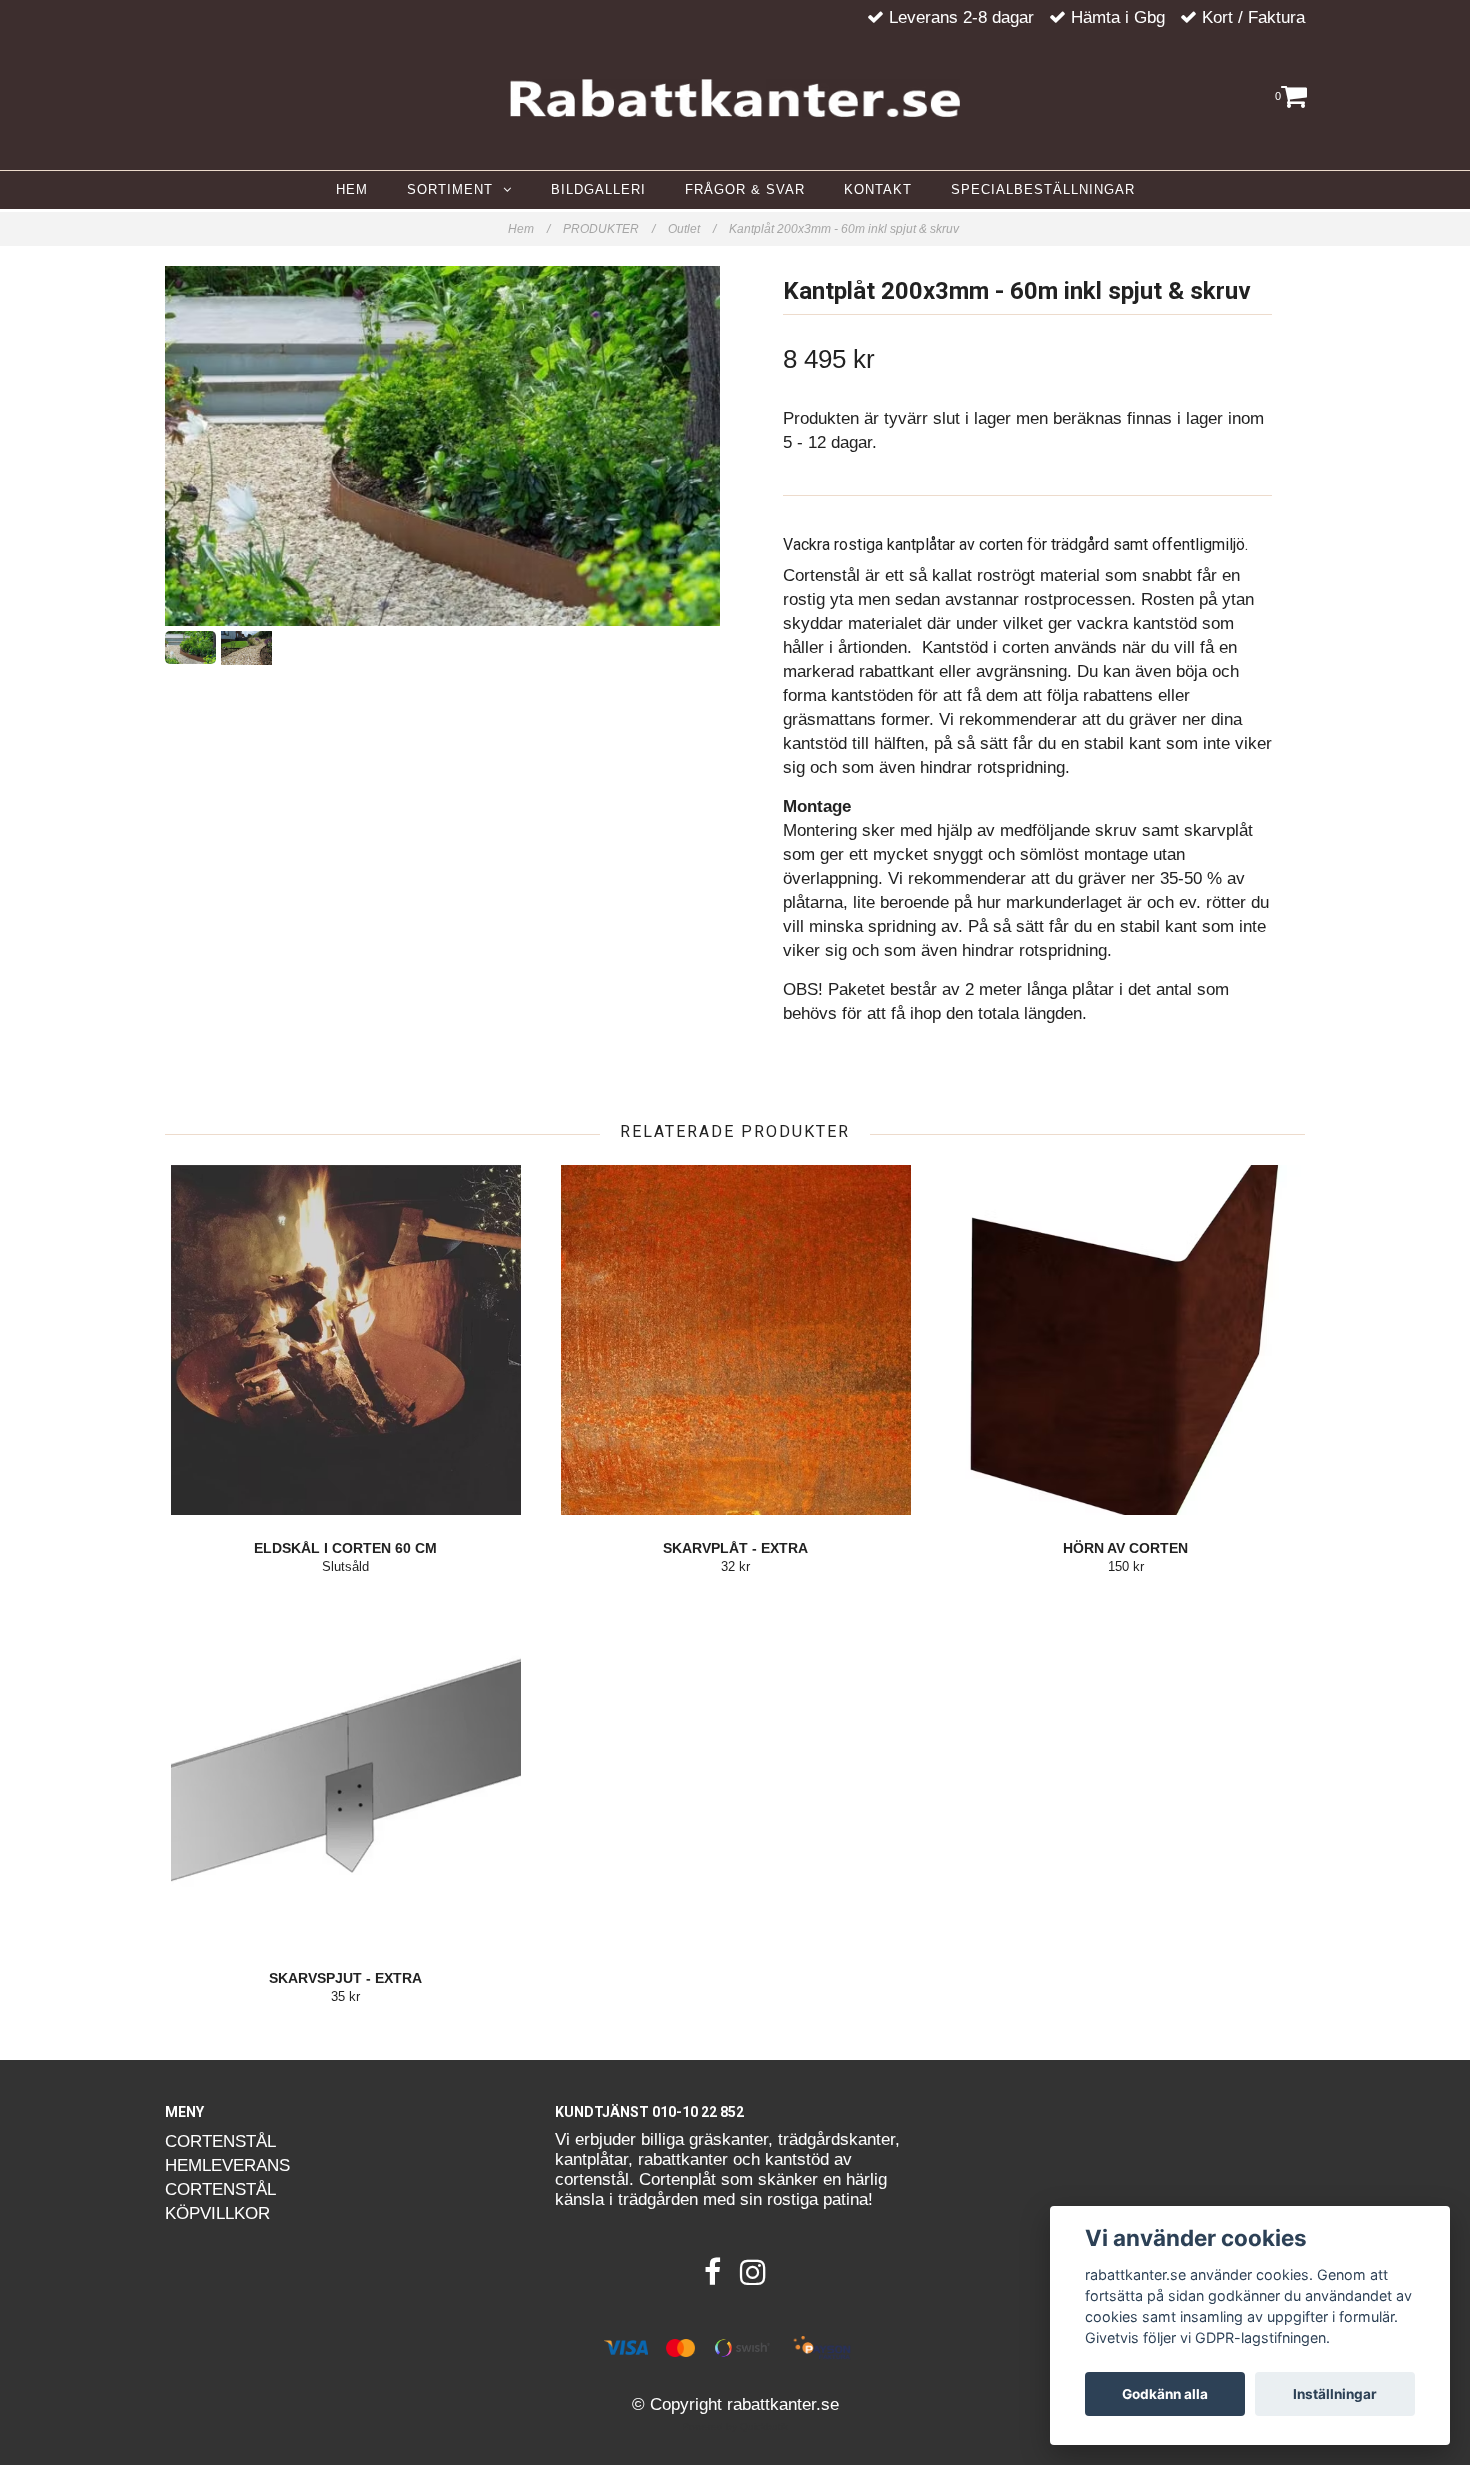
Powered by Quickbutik (735, 2426)
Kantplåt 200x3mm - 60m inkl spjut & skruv (845, 229)
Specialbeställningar (1043, 189)
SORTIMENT (455, 189)
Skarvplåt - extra (735, 1548)
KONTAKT (878, 189)
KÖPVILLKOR (217, 2213)
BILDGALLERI (598, 189)
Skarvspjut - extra (345, 1978)
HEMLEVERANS (227, 2165)
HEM (352, 189)
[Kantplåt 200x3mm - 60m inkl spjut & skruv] (442, 446)
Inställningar (1335, 2394)
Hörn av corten (1125, 1548)
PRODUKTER (609, 229)
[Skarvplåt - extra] (735, 1340)
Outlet (692, 229)
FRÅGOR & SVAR (745, 189)
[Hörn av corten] (1125, 1340)
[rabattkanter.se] (735, 98)
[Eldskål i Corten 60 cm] (345, 1340)
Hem (529, 229)
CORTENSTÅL (220, 2141)
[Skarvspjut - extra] (345, 1770)
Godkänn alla (1165, 2394)
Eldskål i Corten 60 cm (345, 1548)
